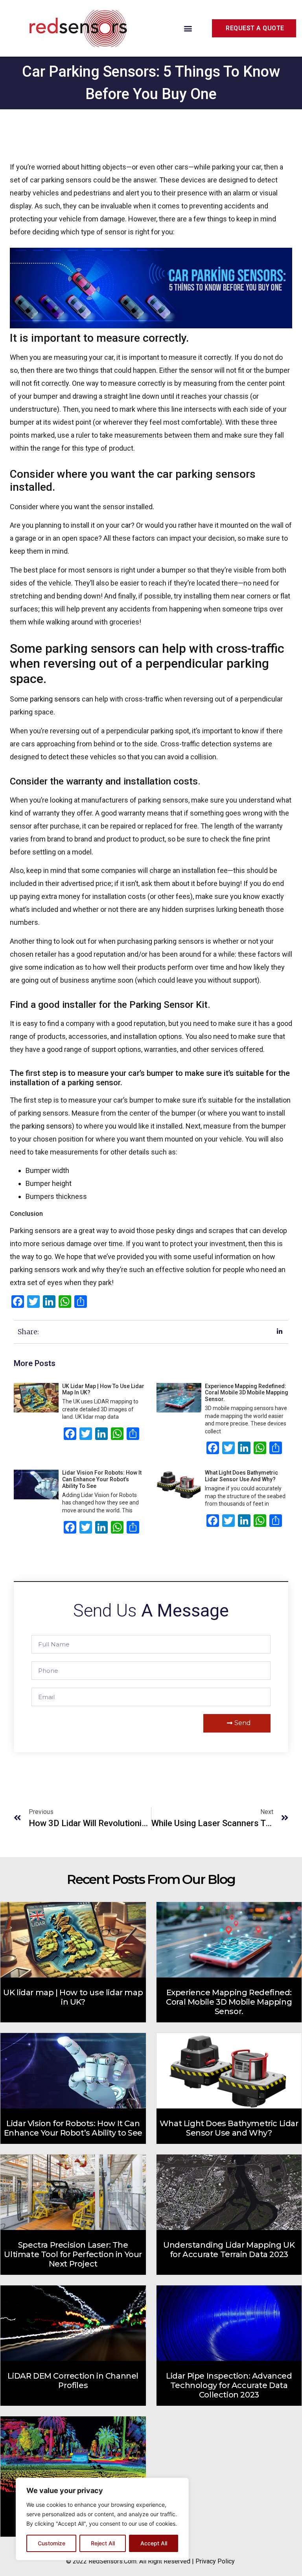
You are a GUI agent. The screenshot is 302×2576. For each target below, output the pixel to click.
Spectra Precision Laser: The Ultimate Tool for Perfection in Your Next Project (73, 2254)
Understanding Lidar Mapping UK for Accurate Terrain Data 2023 (229, 2250)
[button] (188, 29)
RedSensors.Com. (113, 2561)
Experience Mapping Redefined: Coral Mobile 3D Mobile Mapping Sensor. (247, 1393)
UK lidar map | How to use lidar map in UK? (73, 1997)
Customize (52, 2543)
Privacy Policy (215, 2561)
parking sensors (55, 699)
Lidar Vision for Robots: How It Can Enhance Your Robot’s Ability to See (102, 1479)
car (126, 525)
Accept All (154, 2543)
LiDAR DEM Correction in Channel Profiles (73, 2381)
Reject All (103, 2543)
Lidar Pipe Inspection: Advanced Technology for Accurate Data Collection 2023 (229, 2385)
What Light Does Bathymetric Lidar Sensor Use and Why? (241, 1476)
